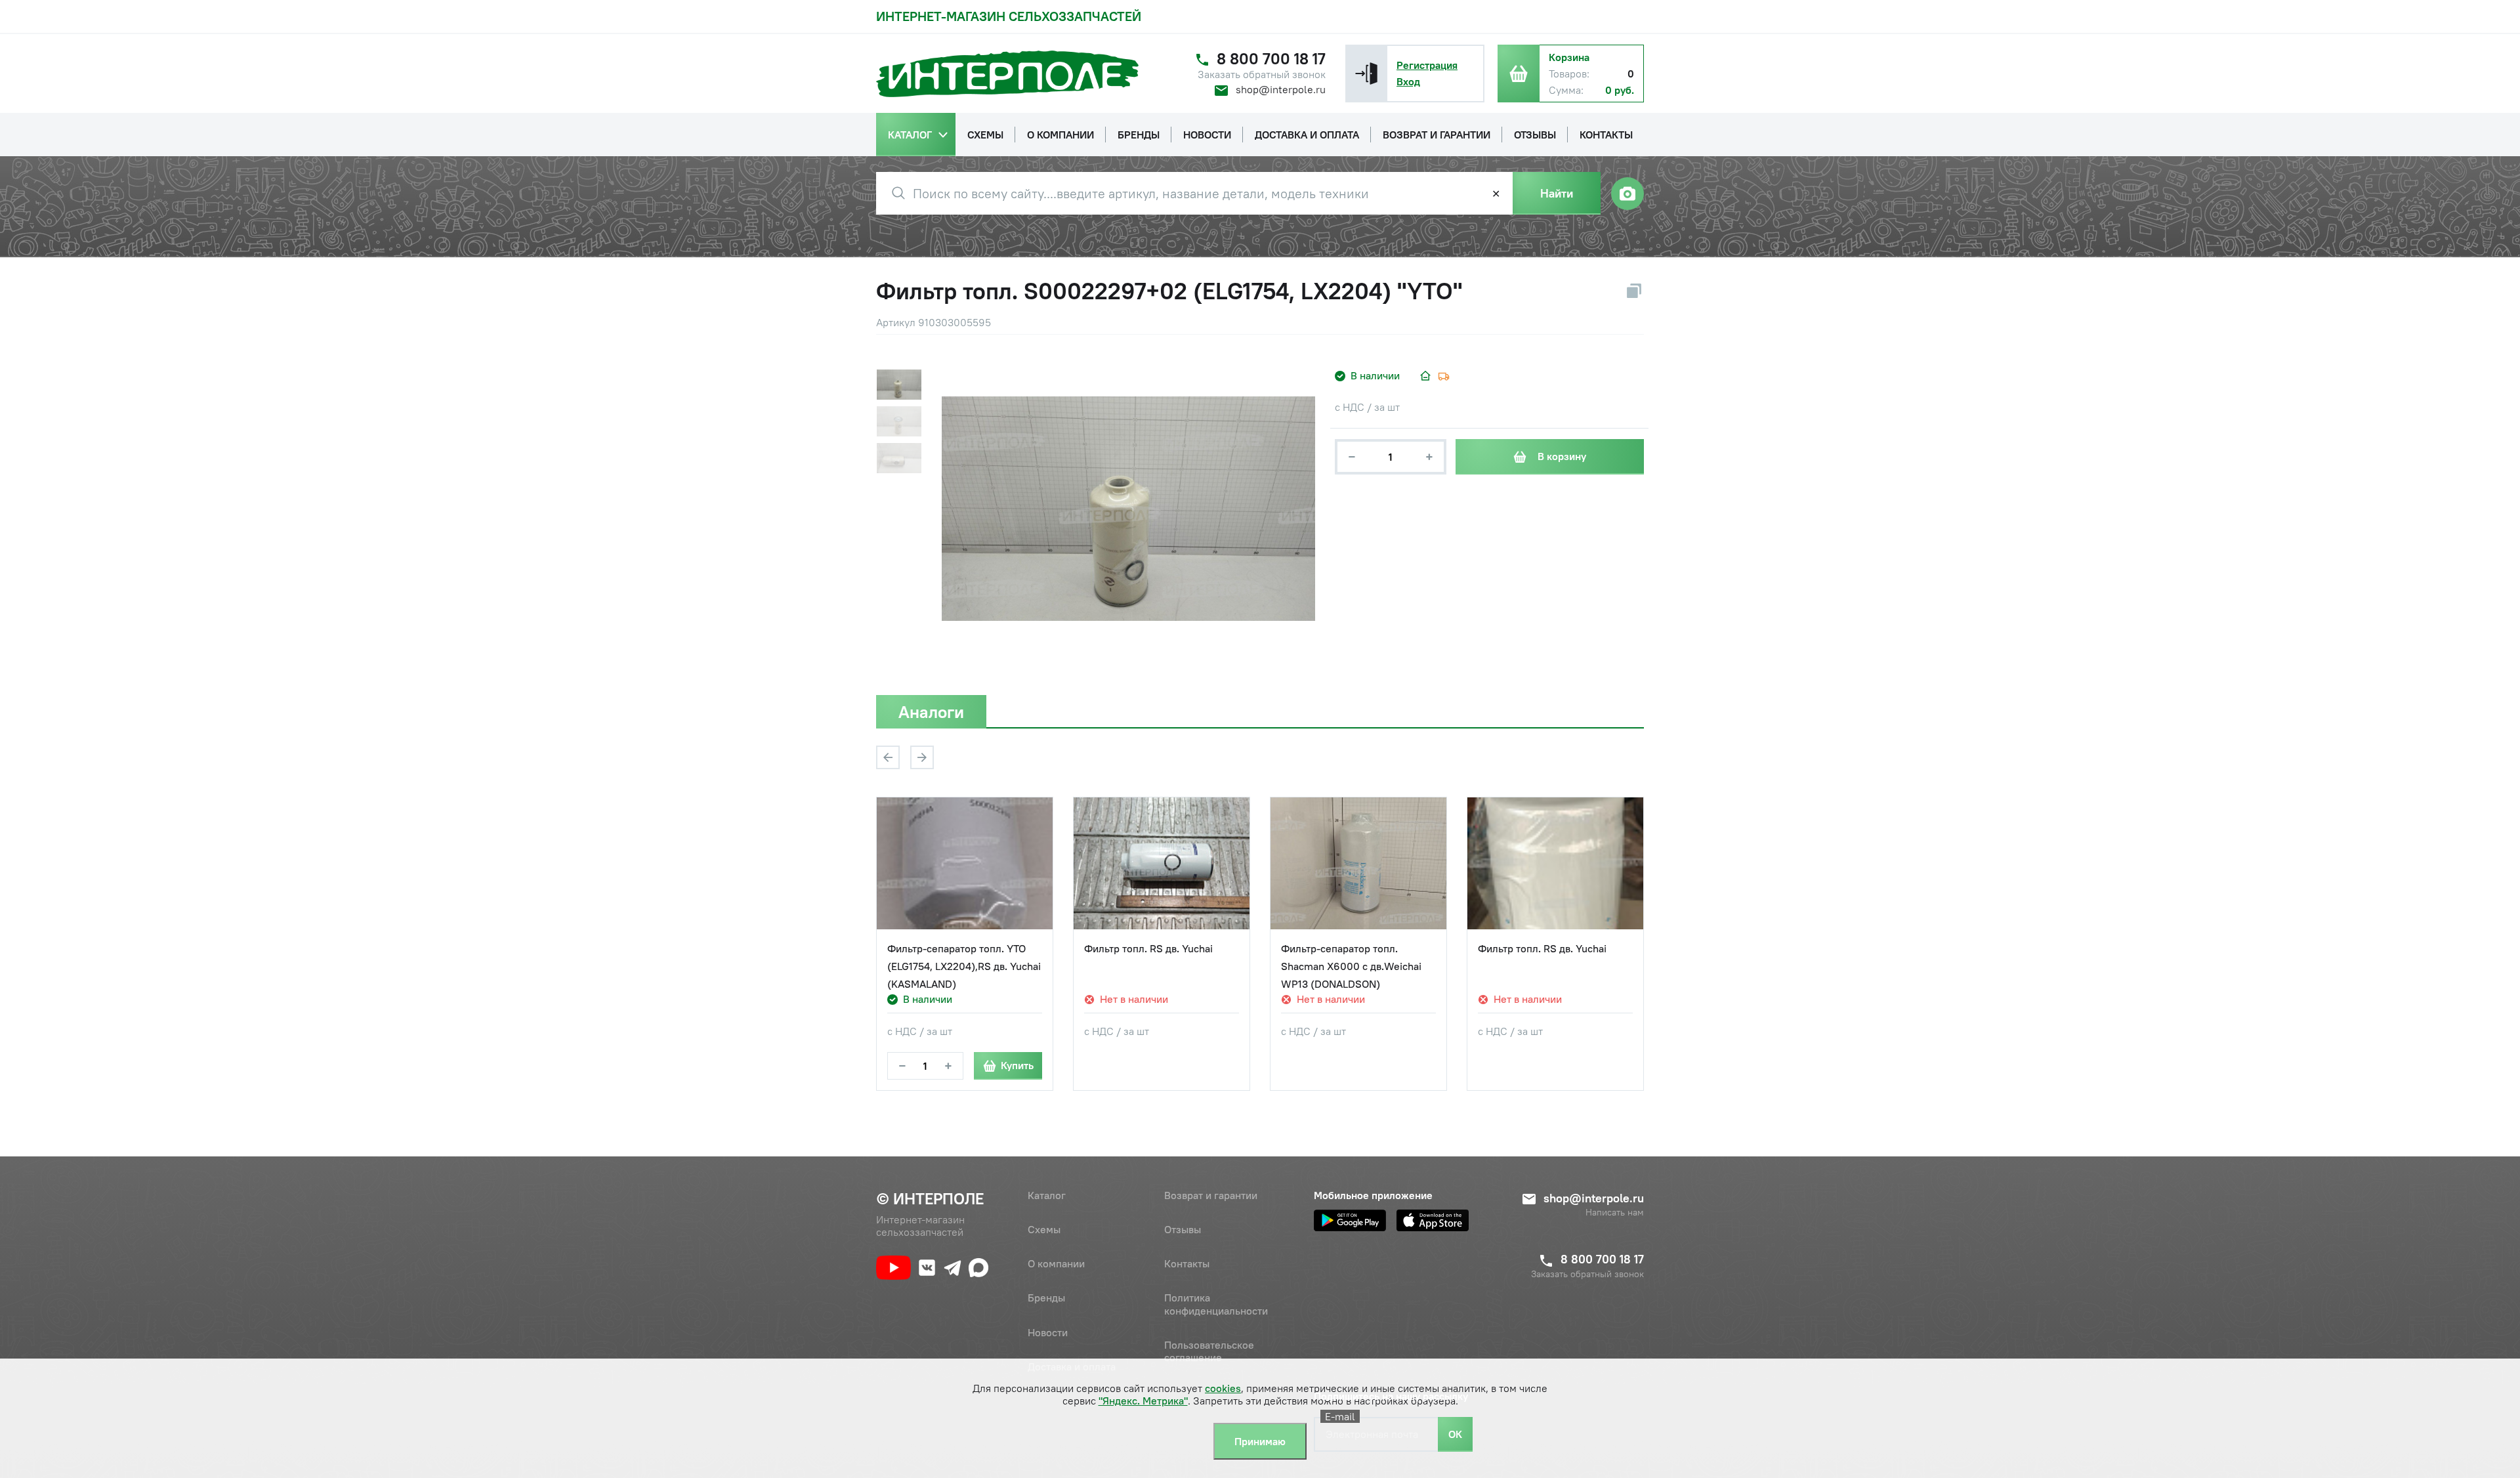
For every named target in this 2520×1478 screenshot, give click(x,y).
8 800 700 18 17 (1271, 59)
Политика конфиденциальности (1216, 1304)
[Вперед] (922, 757)
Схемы (1044, 1229)
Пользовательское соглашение (1209, 1351)
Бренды (1046, 1298)
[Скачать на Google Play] (1350, 1220)
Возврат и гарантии (1211, 1195)
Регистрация (1427, 65)
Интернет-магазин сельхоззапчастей (1009, 16)
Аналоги (931, 712)
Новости (1048, 1332)
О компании (1056, 1263)
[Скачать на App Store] (1433, 1220)
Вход (1408, 81)
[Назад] (888, 757)
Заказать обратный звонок (1262, 74)
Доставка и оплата (1072, 1366)
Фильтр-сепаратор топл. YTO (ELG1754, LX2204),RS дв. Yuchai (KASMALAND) (964, 966)
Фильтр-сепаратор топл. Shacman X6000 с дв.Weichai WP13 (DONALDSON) (1351, 966)
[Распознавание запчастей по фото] (1627, 194)
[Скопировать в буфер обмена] (1634, 291)
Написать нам (1615, 1213)
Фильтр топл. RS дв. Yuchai (1148, 948)
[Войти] (1366, 74)
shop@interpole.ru (1281, 89)
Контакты (1187, 1263)
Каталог (1047, 1195)
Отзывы (1183, 1229)
